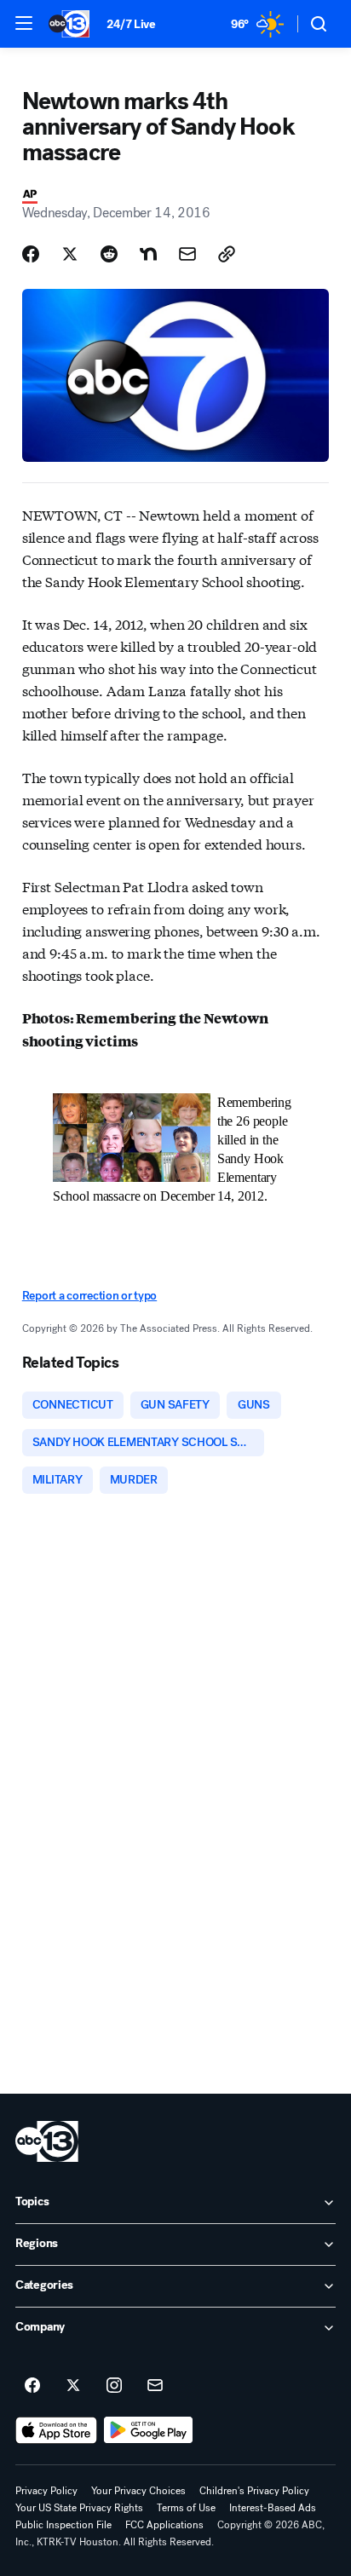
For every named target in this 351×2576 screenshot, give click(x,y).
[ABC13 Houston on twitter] (73, 2386)
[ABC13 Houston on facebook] (32, 2386)
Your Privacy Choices (138, 2491)
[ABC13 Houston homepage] (69, 24)
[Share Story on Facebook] (31, 254)
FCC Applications (164, 2525)
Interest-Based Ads (273, 2508)
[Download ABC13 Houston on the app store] (56, 2430)
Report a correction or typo (89, 1296)
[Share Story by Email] (187, 254)
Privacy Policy (46, 2491)
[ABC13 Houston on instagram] (114, 2386)
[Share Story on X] (70, 254)
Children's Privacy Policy (254, 2491)
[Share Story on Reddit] (109, 254)
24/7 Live (131, 24)
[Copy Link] (227, 254)
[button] (24, 23)
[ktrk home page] (47, 2141)
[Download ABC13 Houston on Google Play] (149, 2430)
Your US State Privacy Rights (79, 2508)
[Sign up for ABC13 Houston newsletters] (155, 2386)
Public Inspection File (63, 2525)
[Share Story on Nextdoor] (148, 254)
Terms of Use (186, 2508)
